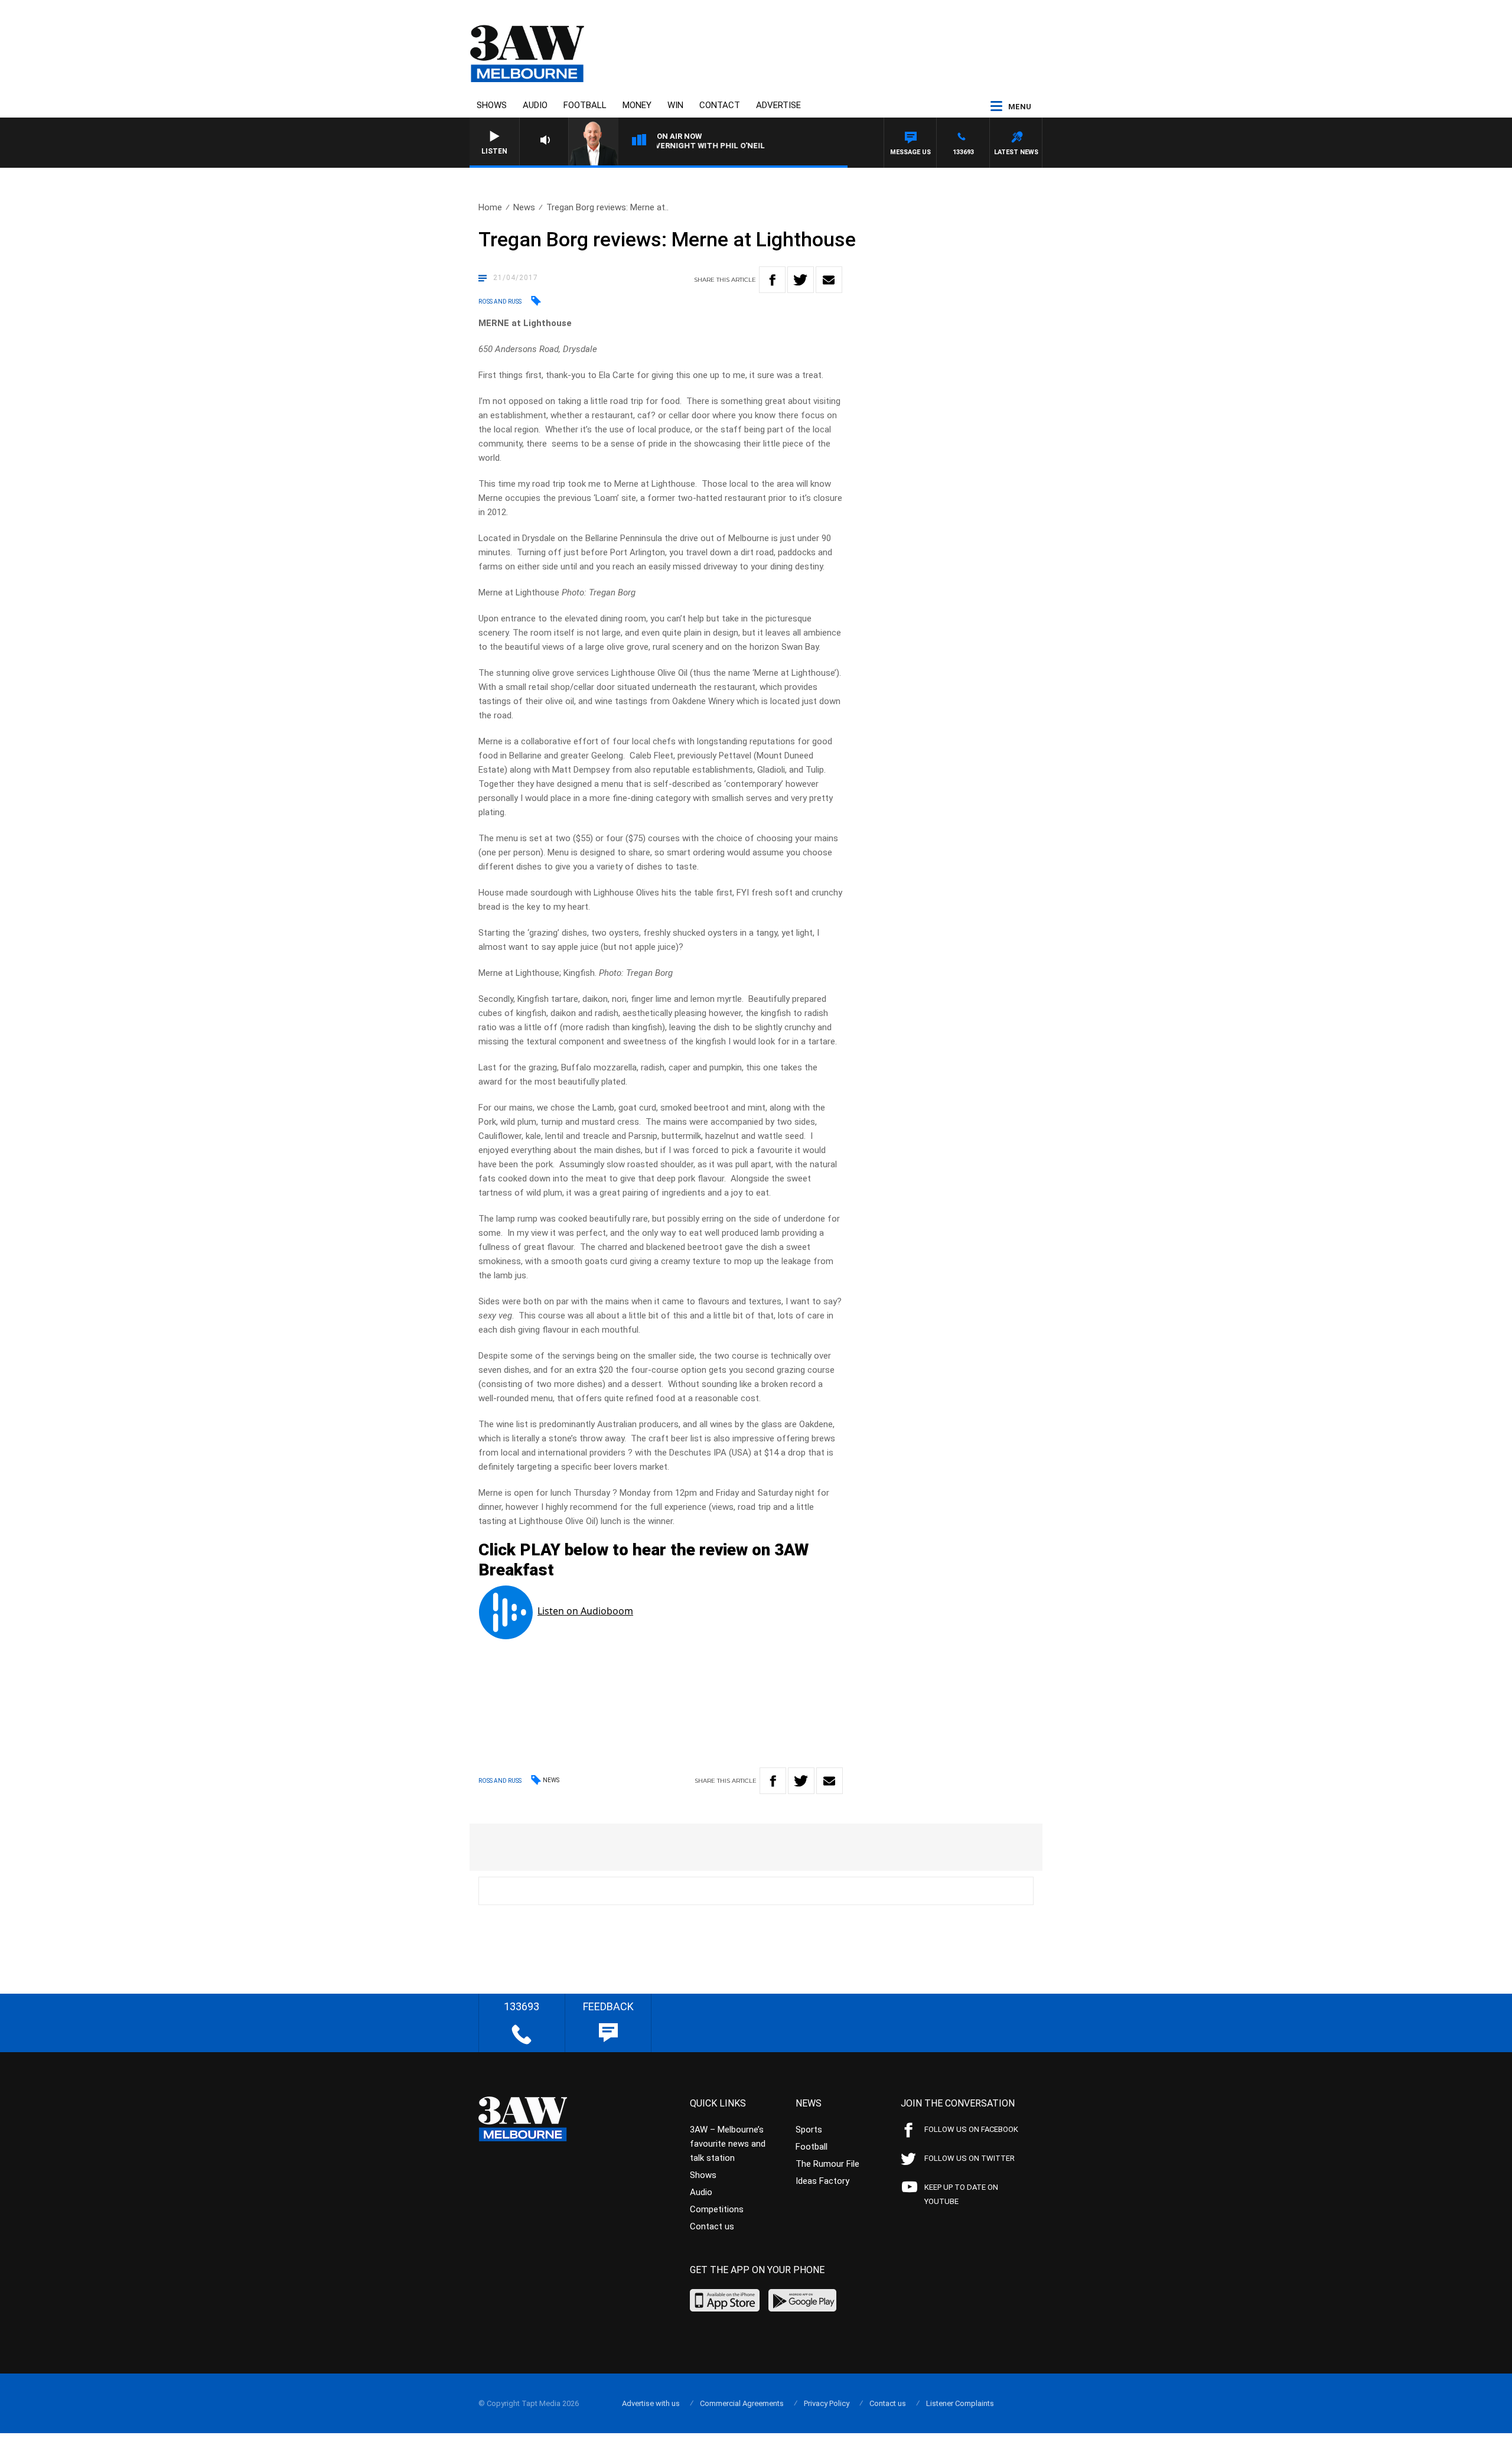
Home (490, 207)
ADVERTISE (778, 105)
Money (637, 105)
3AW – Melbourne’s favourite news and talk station (728, 2144)
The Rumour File (827, 2164)
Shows (492, 105)
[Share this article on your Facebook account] (772, 280)
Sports (809, 2130)
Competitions (717, 2209)
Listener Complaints (960, 2403)
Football (585, 105)
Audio (535, 105)
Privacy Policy (827, 2403)
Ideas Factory (822, 2181)
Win (675, 105)
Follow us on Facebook (971, 2129)
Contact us (712, 2226)
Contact (720, 105)
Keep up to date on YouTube (961, 2194)
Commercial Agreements (742, 2403)
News (524, 207)
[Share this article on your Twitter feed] (801, 280)
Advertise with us (651, 2403)
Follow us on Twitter (970, 2158)
